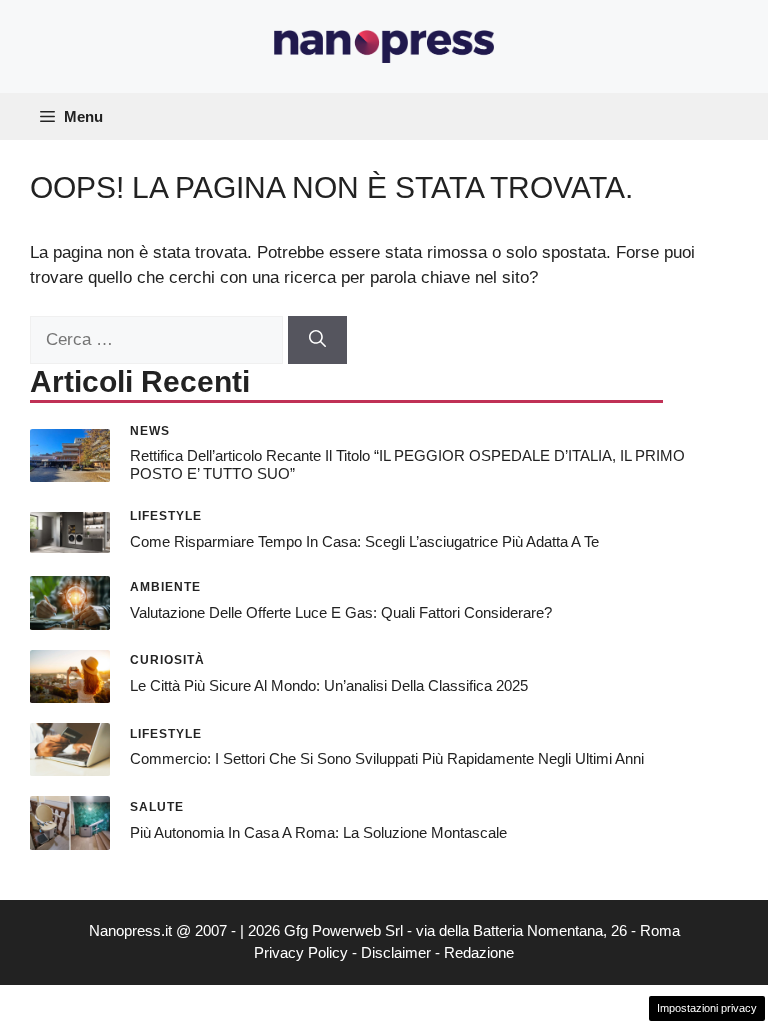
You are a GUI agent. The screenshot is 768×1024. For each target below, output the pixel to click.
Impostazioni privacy (707, 1008)
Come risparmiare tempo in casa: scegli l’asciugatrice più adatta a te (364, 541)
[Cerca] (317, 340)
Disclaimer (396, 952)
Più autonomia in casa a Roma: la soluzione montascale (318, 832)
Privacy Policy (301, 952)
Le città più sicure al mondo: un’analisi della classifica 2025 (329, 685)
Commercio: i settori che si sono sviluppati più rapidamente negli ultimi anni (387, 758)
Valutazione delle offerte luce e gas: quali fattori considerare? (341, 612)
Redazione (479, 952)
